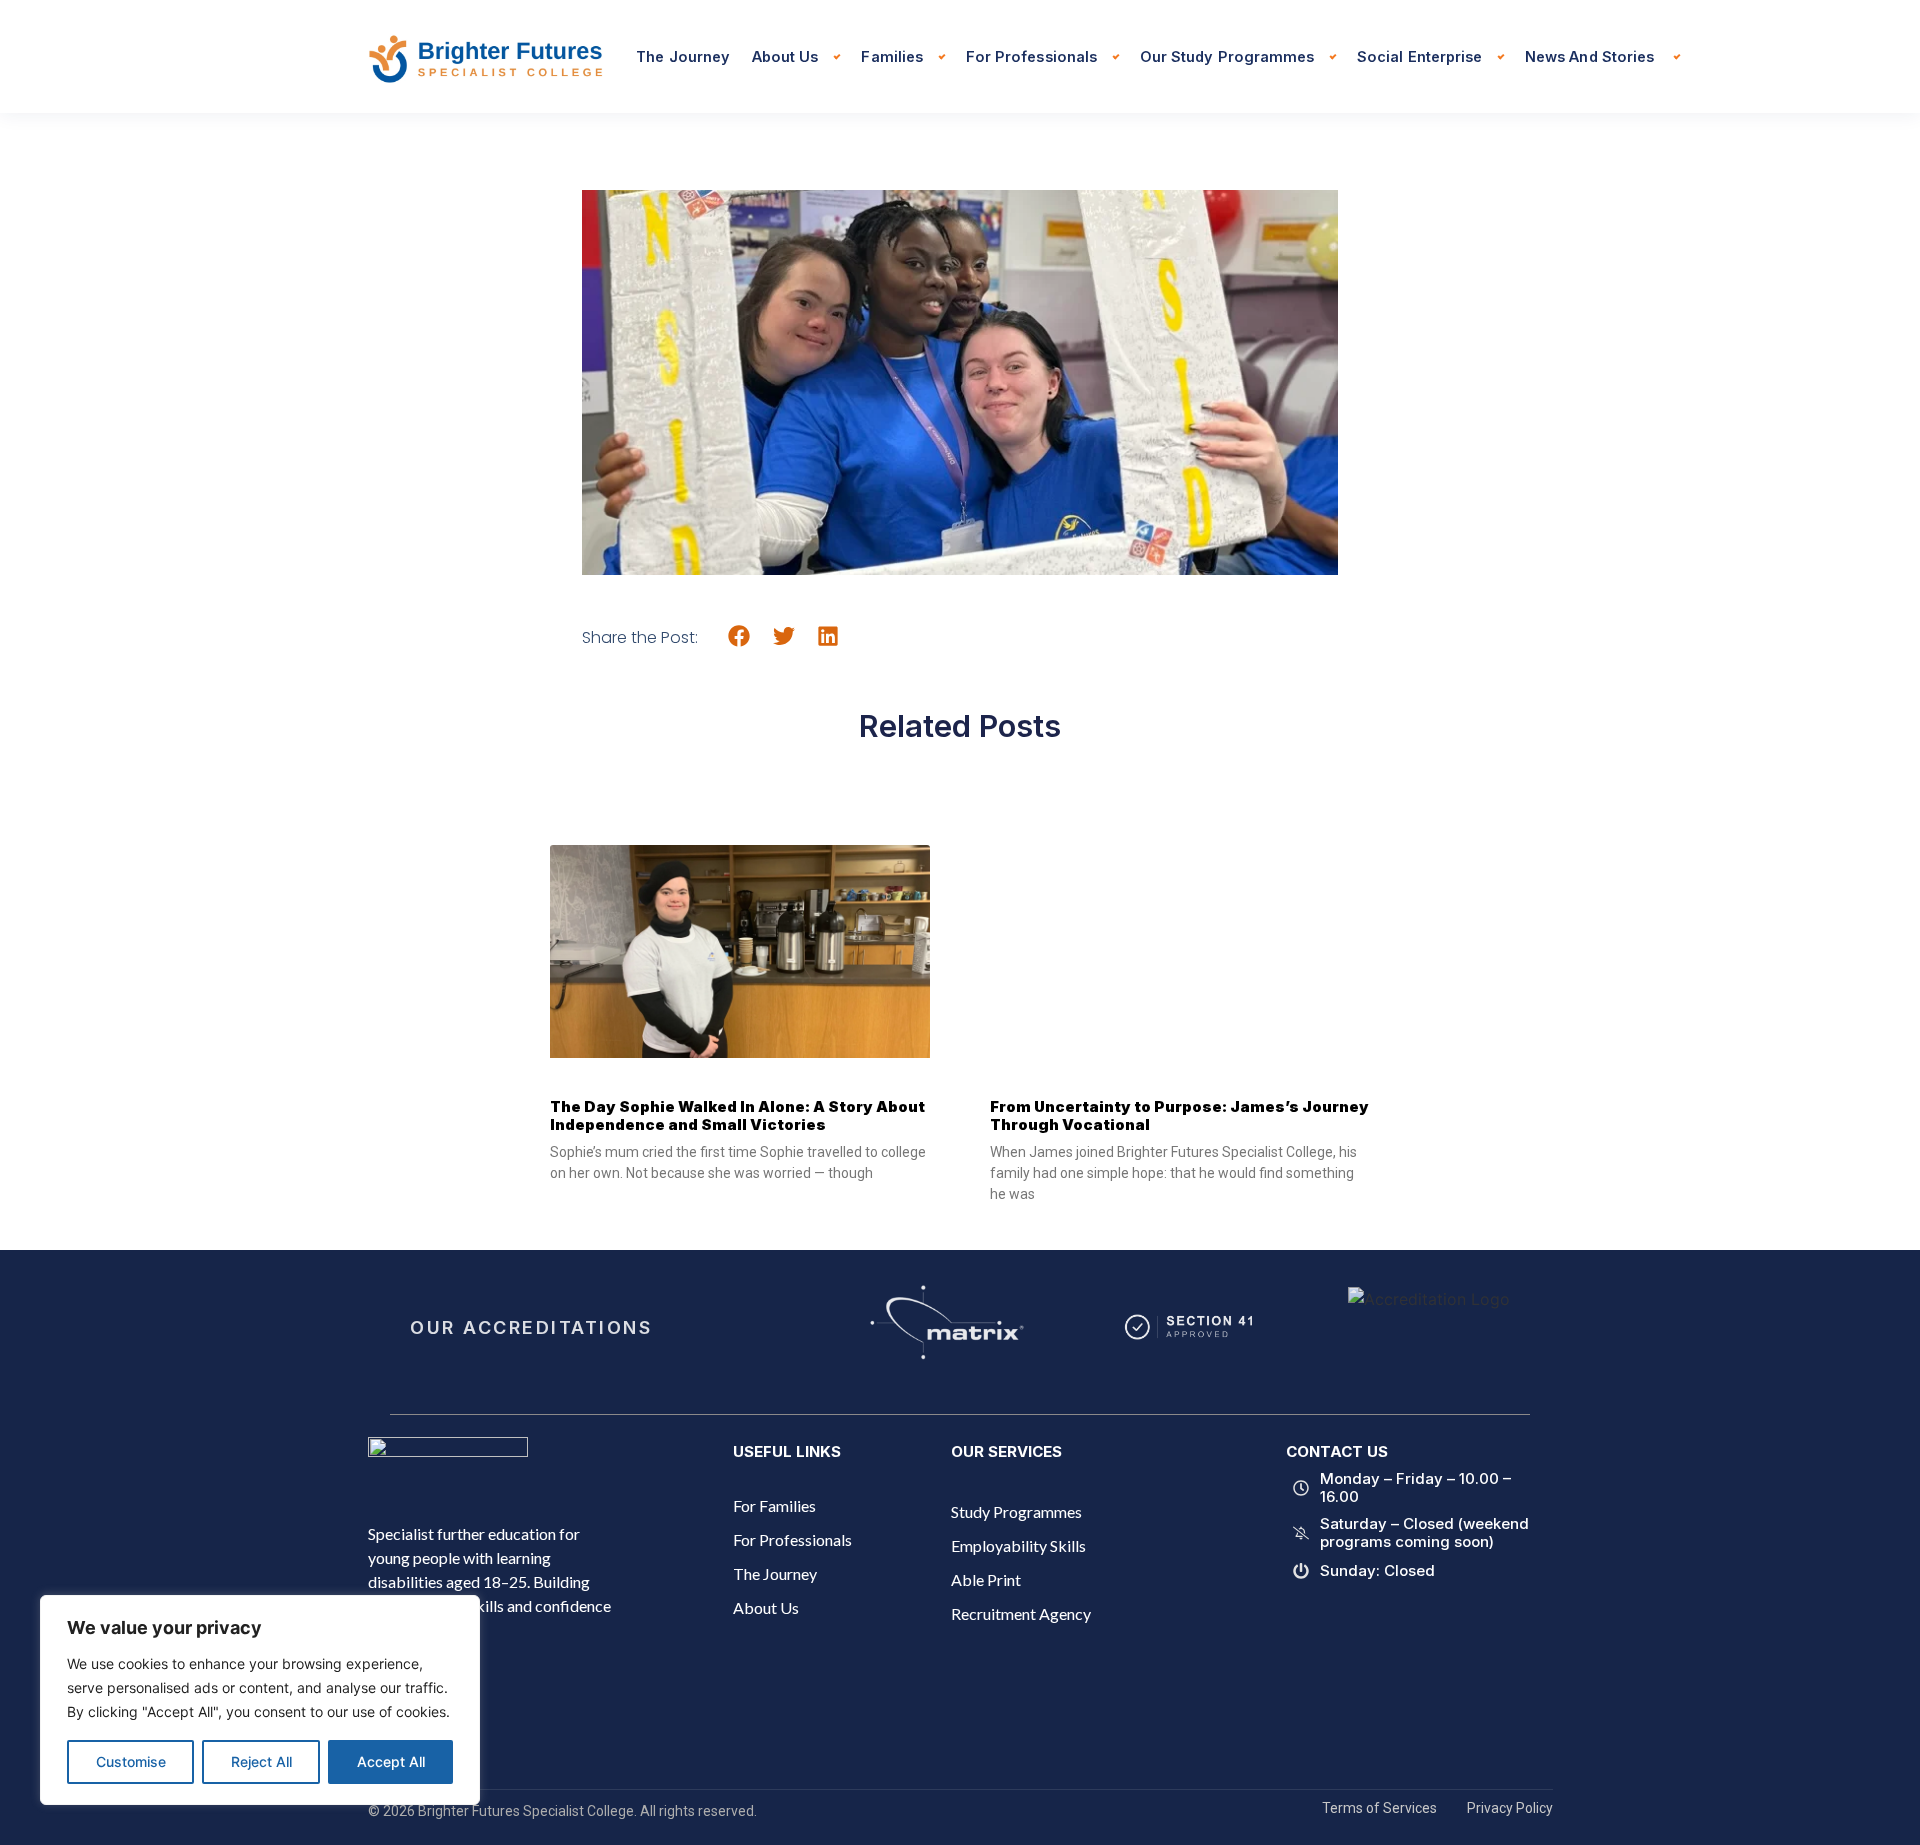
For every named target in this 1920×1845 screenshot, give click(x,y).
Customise (131, 1761)
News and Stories (1591, 56)
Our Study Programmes (1227, 56)
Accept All (391, 1761)
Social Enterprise (1419, 56)
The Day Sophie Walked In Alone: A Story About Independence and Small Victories (737, 1115)
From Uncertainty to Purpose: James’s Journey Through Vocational (1179, 1115)
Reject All (261, 1761)
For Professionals (1031, 56)
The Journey (683, 56)
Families (891, 56)
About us (785, 56)
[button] (739, 636)
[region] (260, 1700)
